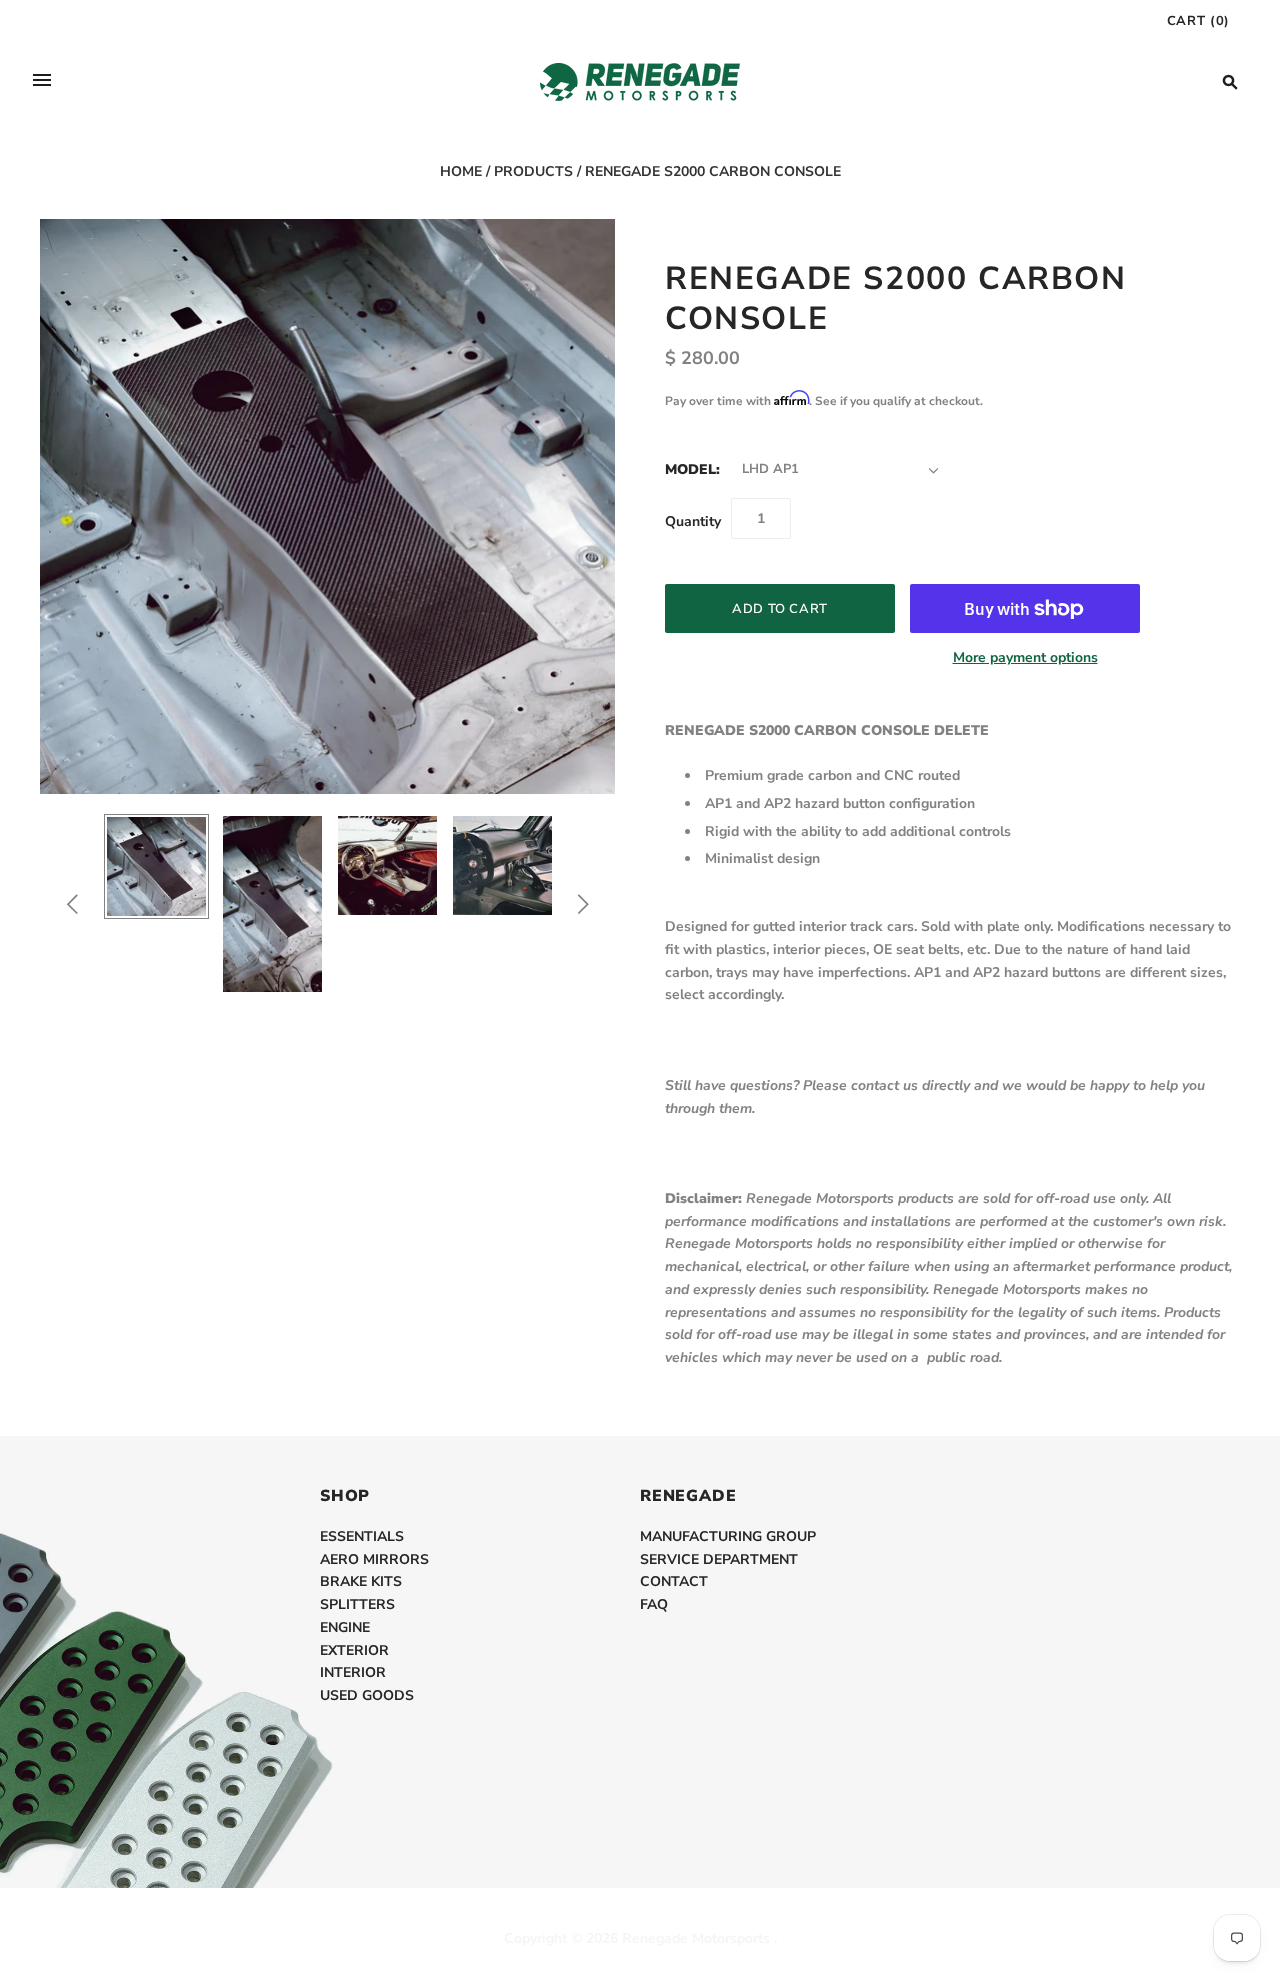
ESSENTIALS (362, 1536)
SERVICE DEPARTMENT (719, 1559)
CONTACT (674, 1581)
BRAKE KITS (361, 1581)
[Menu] (42, 82)
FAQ (654, 1604)
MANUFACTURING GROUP (728, 1536)
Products (533, 171)
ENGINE (345, 1627)
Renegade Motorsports (696, 1938)
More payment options (1025, 657)
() (1198, 21)
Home (461, 171)
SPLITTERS (357, 1604)
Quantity (693, 521)
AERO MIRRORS (374, 1559)
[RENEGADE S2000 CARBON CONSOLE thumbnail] (156, 866)
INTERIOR (353, 1672)
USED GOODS (367, 1695)
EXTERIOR (354, 1650)
